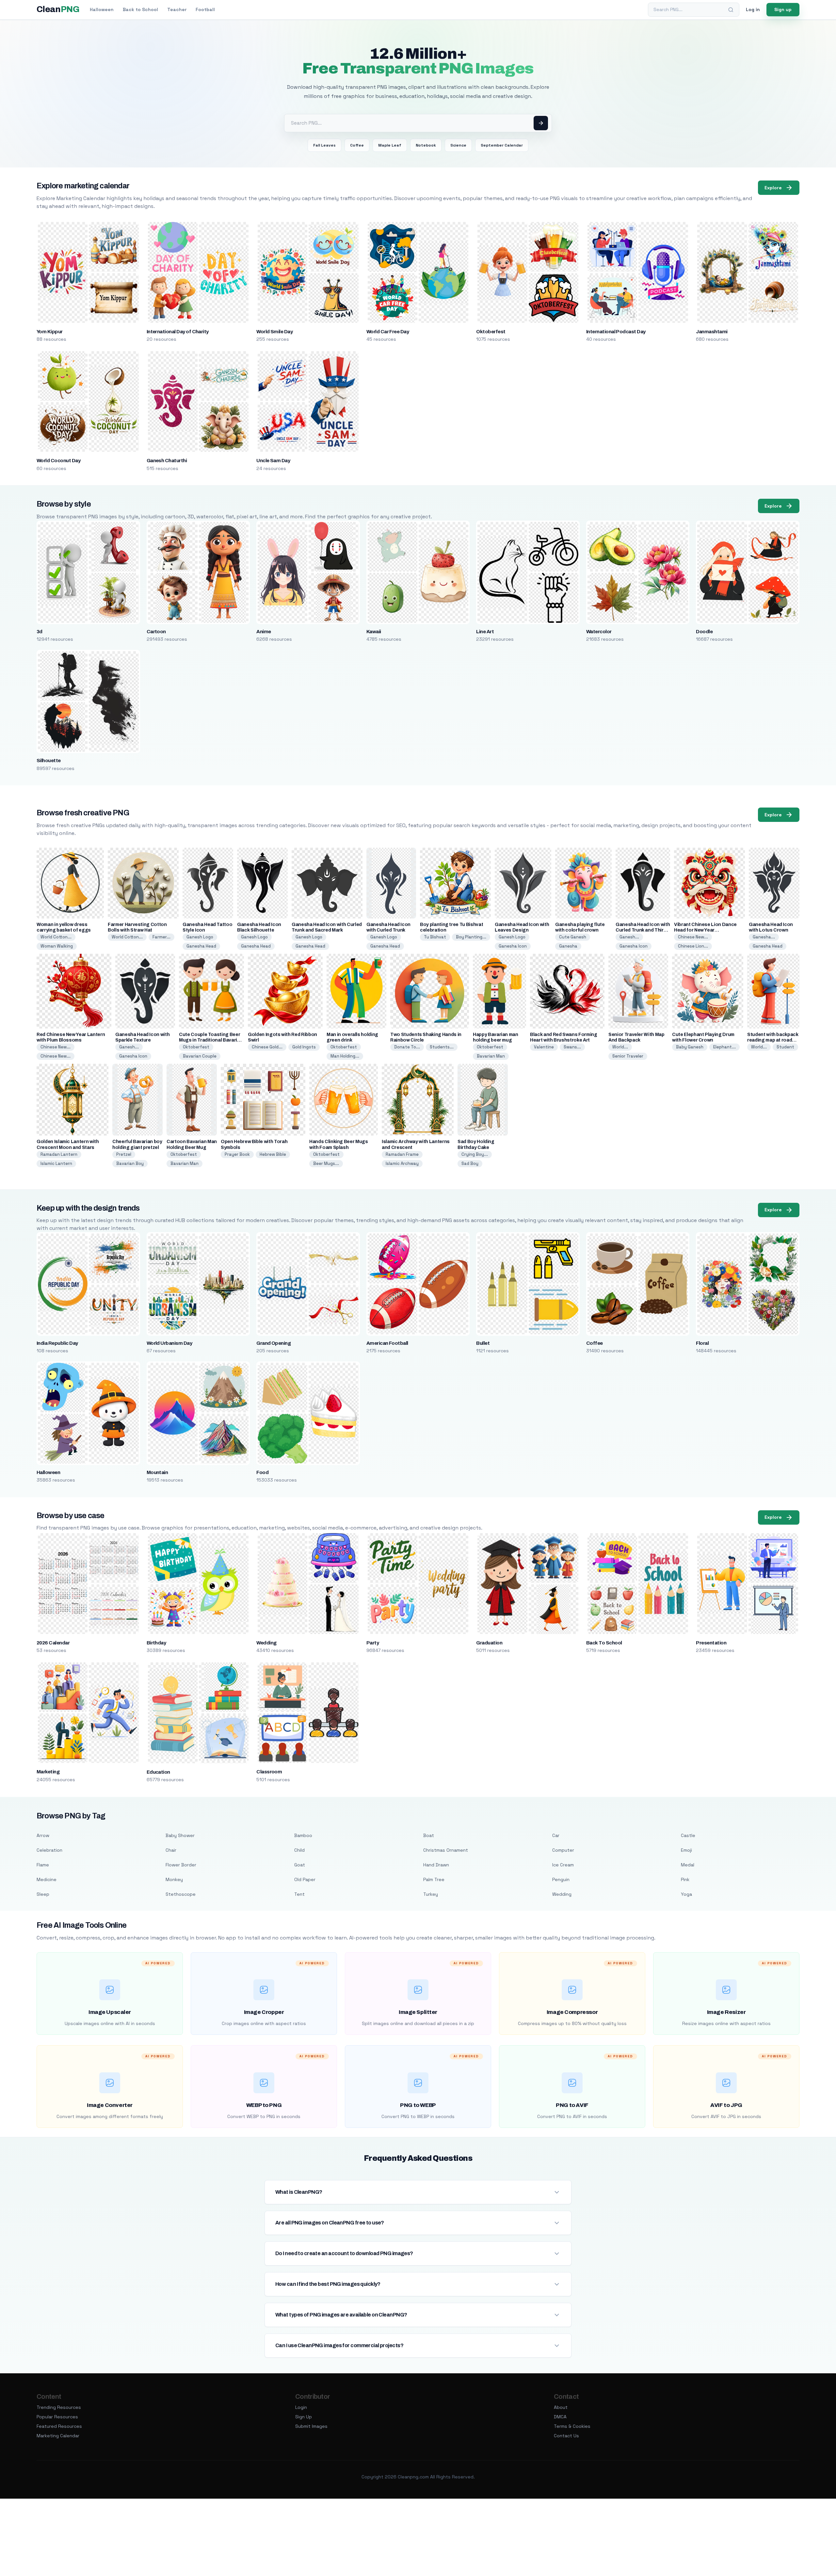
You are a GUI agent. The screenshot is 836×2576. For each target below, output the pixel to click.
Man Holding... (345, 1056)
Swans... (572, 1047)
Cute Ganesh (573, 937)
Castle (688, 1835)
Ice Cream (563, 1865)
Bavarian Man (491, 1056)
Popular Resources (57, 2417)
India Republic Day (57, 1343)
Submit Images (311, 2426)
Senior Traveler (628, 1056)
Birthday (156, 1643)
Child (299, 1850)
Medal (688, 1865)
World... (620, 1047)
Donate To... (407, 1047)
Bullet (483, 1343)
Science (458, 145)
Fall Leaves (324, 145)
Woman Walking (57, 946)
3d (40, 632)
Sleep (43, 1894)
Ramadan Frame (402, 1154)
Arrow (43, 1835)
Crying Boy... (475, 1154)
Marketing (48, 1772)
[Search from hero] (541, 123)
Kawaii (374, 632)
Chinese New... (693, 937)
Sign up (783, 9)
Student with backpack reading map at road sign (773, 1040)
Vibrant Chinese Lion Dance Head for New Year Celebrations (705, 930)
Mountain (157, 1472)
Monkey (174, 1879)
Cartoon (156, 632)
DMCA (560, 2417)
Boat (429, 1835)
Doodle (704, 632)
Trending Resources (59, 2407)
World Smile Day (274, 332)
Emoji (686, 1850)
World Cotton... (56, 937)
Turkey (431, 1894)
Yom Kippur (50, 332)
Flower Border (181, 1865)
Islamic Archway (402, 1163)
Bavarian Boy (130, 1163)
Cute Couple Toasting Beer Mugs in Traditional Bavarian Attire (211, 1040)
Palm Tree (434, 1879)
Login (301, 2407)
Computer (563, 1850)
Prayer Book (237, 1154)
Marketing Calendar (58, 2436)
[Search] (731, 10)
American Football (387, 1343)
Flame (43, 1865)
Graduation (489, 1643)
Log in (753, 9)
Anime (264, 632)
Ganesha (568, 946)
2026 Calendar (53, 1643)
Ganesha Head (201, 946)
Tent (299, 1894)
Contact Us (566, 2436)
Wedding (266, 1643)
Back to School (140, 9)
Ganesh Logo (200, 937)
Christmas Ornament (446, 1850)
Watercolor (599, 632)
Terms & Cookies (572, 2426)
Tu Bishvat (435, 937)
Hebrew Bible (273, 1154)
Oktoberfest (491, 332)
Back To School (604, 1643)
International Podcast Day (616, 332)
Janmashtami (712, 332)
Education (158, 1772)
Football (205, 9)
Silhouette (49, 761)
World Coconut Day (58, 461)
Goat (300, 1865)
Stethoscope (181, 1894)
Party (373, 1643)
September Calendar (502, 145)
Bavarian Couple (200, 1056)
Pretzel (124, 1154)
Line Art (485, 632)
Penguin (561, 1879)
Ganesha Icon (513, 946)
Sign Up (304, 2417)
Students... (442, 1047)
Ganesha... (764, 937)
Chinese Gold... (267, 1047)
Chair (171, 1850)
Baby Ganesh (690, 1047)
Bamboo (303, 1835)
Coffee (357, 145)
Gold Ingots (304, 1047)
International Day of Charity (178, 332)
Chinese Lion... (693, 946)
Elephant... (724, 1047)
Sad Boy (470, 1163)
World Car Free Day (388, 332)
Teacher (177, 9)
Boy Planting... (471, 937)
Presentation (711, 1643)
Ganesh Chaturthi (167, 461)
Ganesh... (629, 937)
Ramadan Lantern (59, 1154)
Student (785, 1047)
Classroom (269, 1772)
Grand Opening (273, 1343)
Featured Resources (59, 2426)
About (561, 2407)
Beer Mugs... (326, 1163)
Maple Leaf (390, 145)
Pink (685, 1879)
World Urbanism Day (169, 1343)
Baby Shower (180, 1835)
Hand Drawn (436, 1865)
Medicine (47, 1879)
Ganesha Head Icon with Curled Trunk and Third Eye (643, 930)
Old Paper (305, 1879)
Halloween (102, 9)
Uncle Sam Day (273, 461)
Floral (702, 1343)
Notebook (426, 145)
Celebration (49, 1850)
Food (262, 1472)
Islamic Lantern (56, 1163)
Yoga (686, 1894)
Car (556, 1835)
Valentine (544, 1047)
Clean (58, 9)
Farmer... (161, 937)
